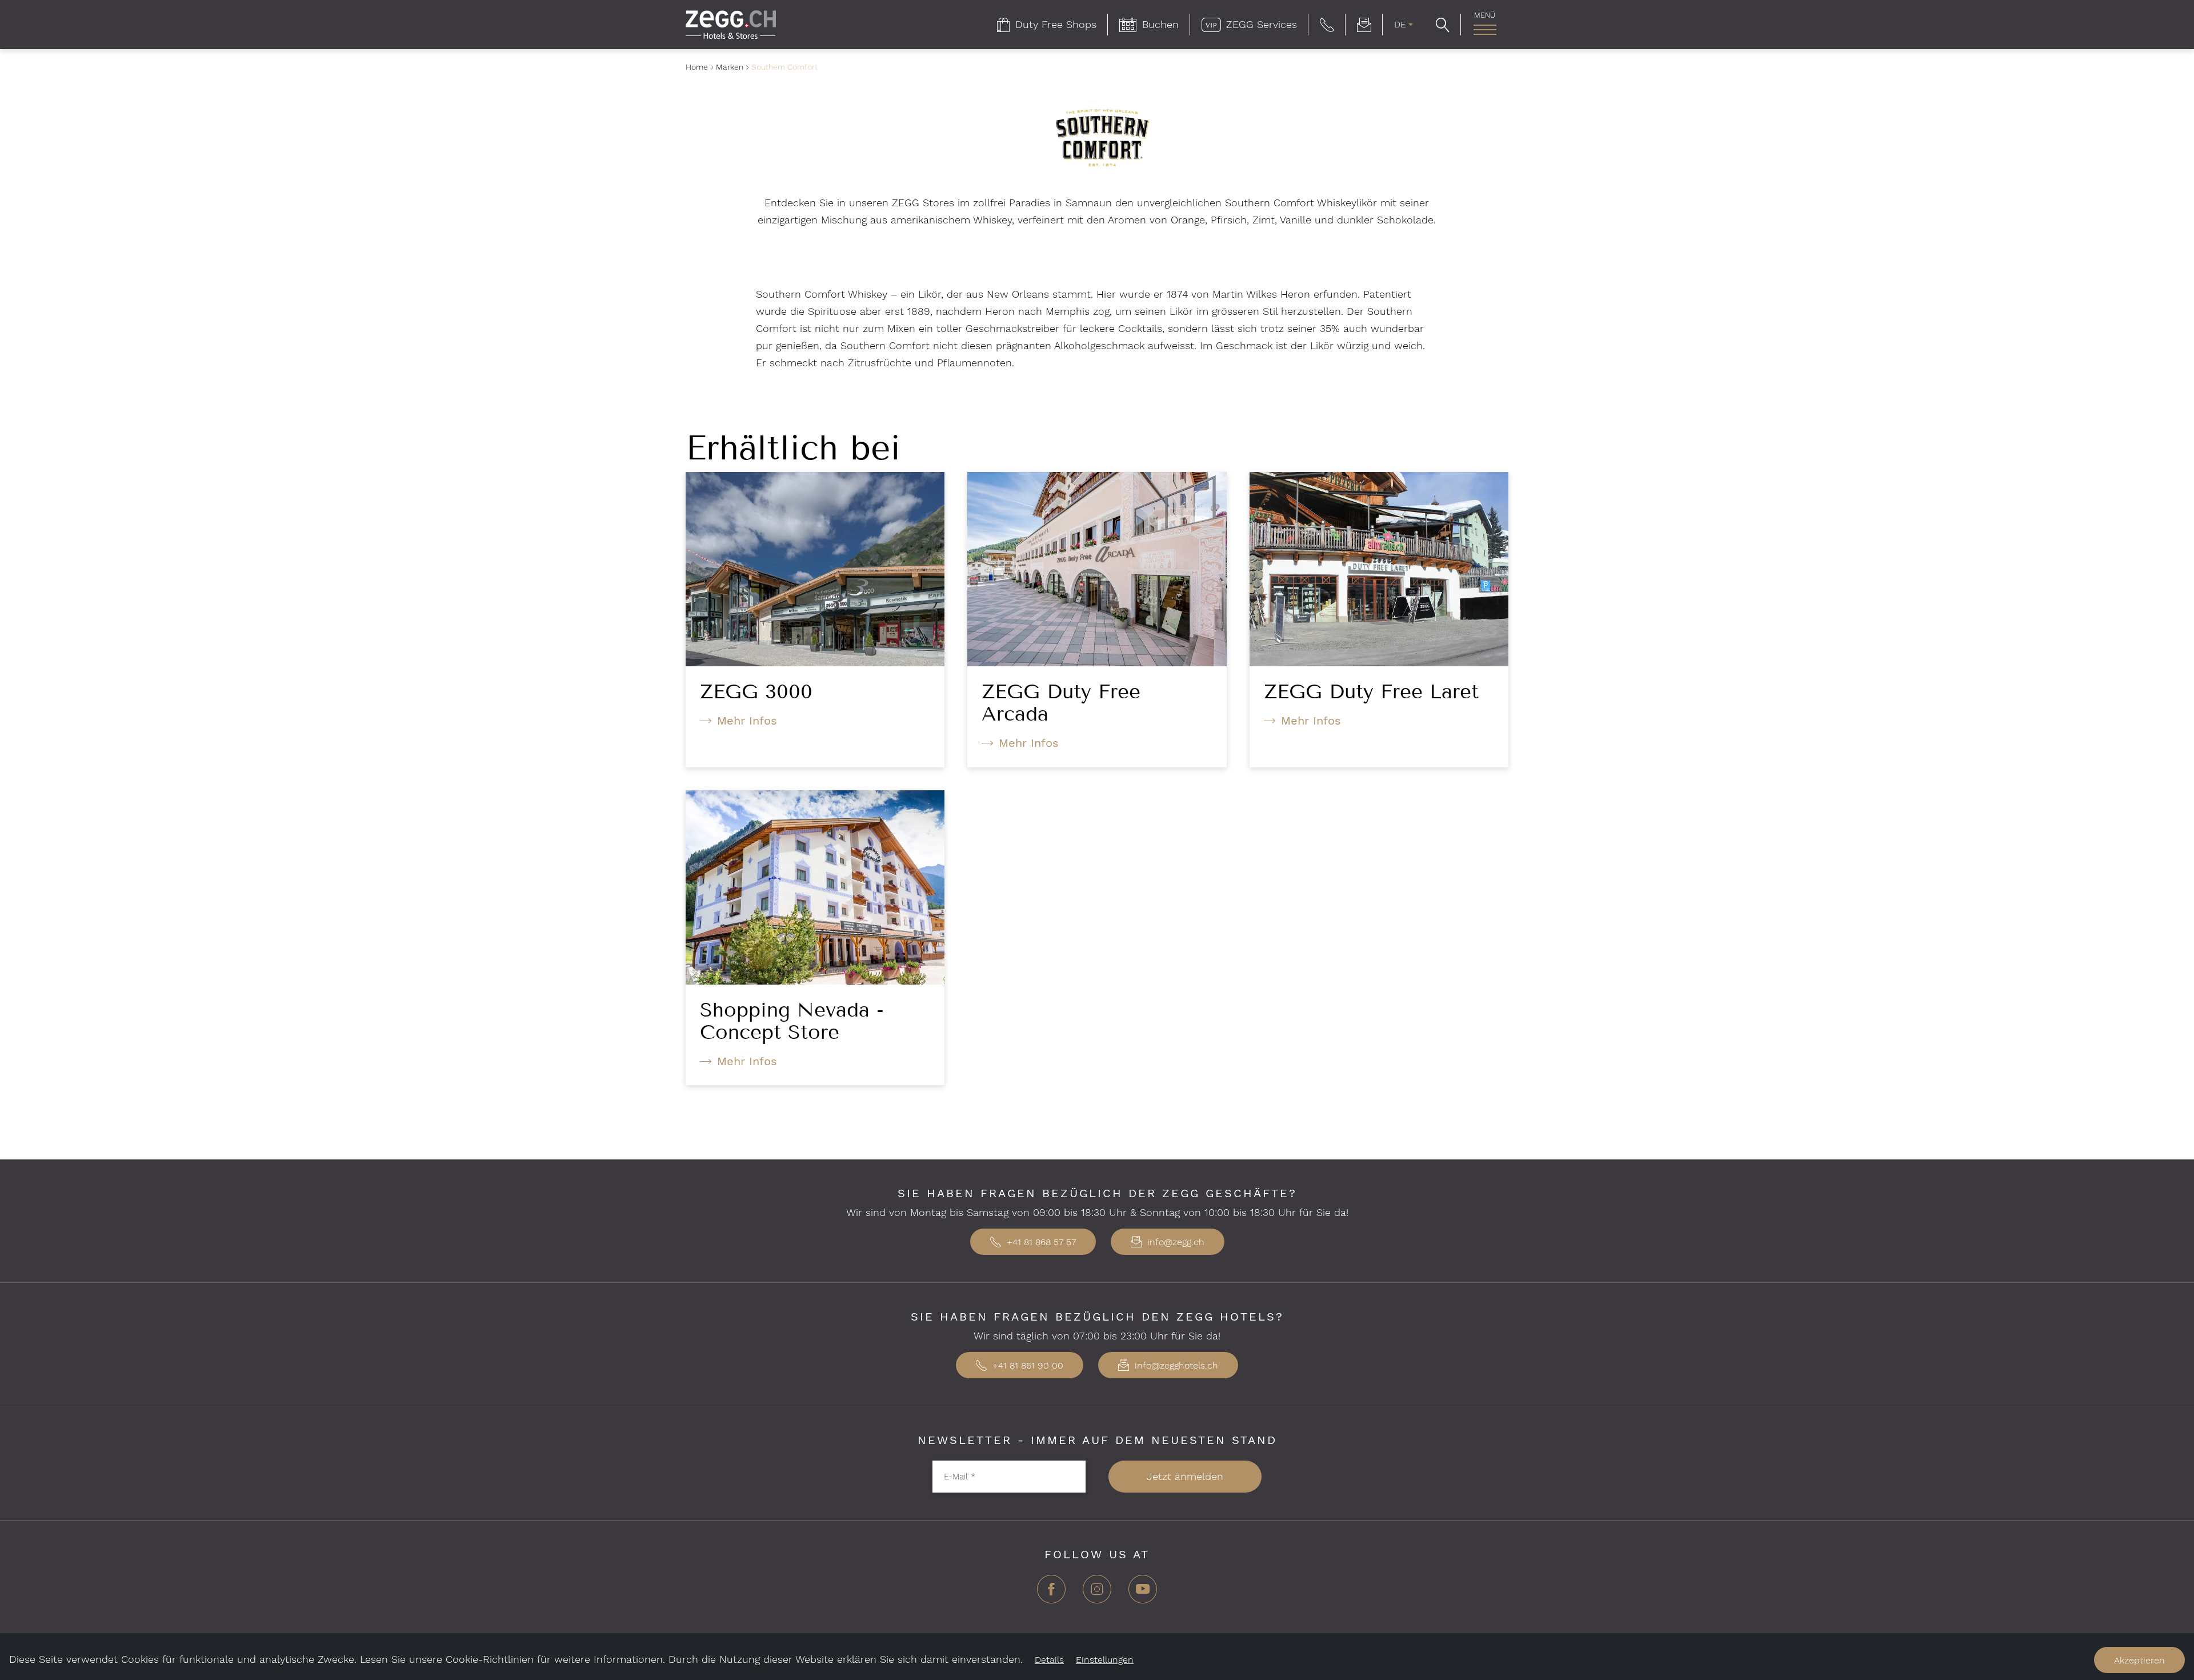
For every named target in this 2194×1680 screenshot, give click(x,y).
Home (697, 67)
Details (1049, 1660)
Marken (730, 67)
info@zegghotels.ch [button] (1175, 1365)
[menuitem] (1047, 25)
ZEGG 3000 (756, 691)
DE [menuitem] (1400, 24)
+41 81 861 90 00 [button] (1026, 1365)
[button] (1327, 25)
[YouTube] (1143, 1593)
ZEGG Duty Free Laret (1371, 691)
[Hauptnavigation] (1485, 30)
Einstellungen (1105, 1660)
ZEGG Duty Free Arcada (1061, 703)
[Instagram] (1097, 1593)
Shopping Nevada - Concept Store (792, 1021)
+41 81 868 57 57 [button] (1040, 1242)
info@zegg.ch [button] (1174, 1242)
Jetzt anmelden (1185, 1476)
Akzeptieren (2139, 1660)
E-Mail (960, 1476)
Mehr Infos (747, 721)
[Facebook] (1051, 1593)
